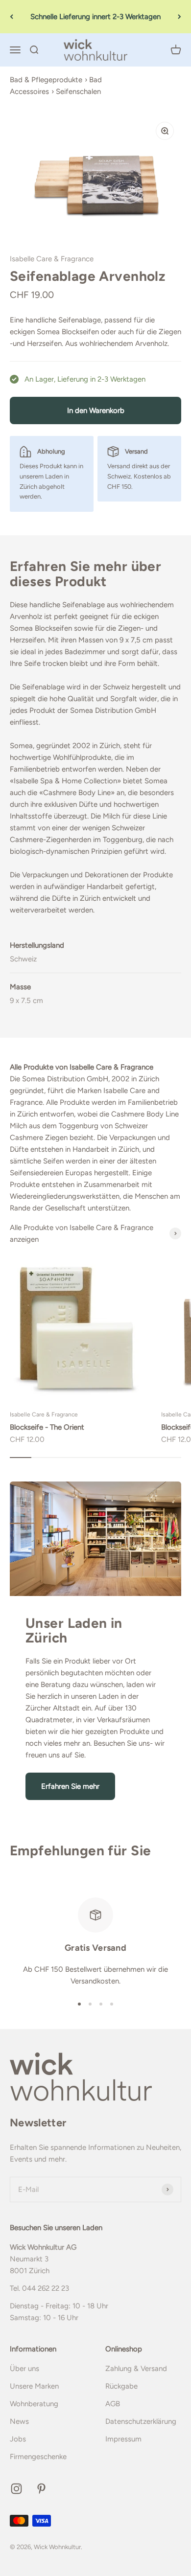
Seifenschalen (78, 91)
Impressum (123, 2439)
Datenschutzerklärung (141, 2421)
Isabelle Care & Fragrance (52, 259)
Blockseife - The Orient (47, 1427)
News (19, 2421)
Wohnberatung (34, 2404)
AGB (113, 2404)
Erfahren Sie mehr (70, 1786)
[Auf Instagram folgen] (16, 2489)
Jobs (18, 2439)
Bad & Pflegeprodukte (46, 80)
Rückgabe (121, 2386)
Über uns (24, 2369)
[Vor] (179, 17)
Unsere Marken (34, 2386)
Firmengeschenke (38, 2457)
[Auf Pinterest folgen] (41, 2489)
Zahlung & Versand (136, 2369)
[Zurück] (12, 17)
